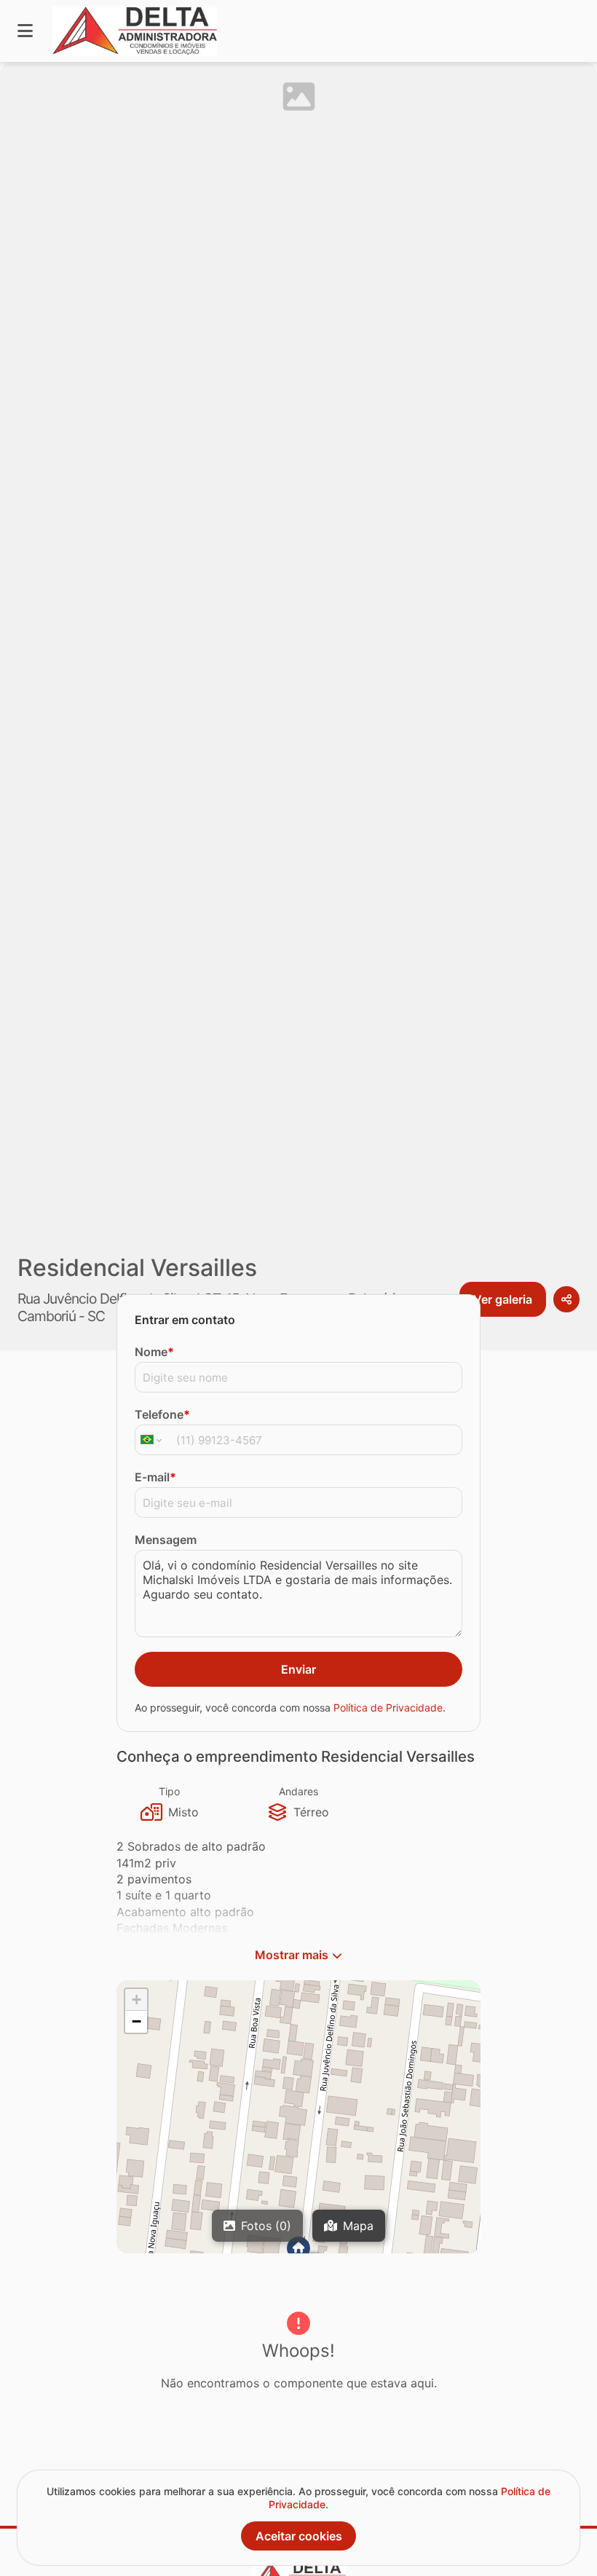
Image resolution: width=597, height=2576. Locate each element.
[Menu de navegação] (25, 31)
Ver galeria (503, 1299)
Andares (298, 1791)
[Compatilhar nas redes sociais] (566, 1299)
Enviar (298, 1669)
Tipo (169, 1791)
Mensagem (166, 1540)
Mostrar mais (292, 1955)
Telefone (162, 1414)
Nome (154, 1352)
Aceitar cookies (299, 2536)
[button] (136, 2000)
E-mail (155, 1477)
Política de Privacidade (388, 1708)
